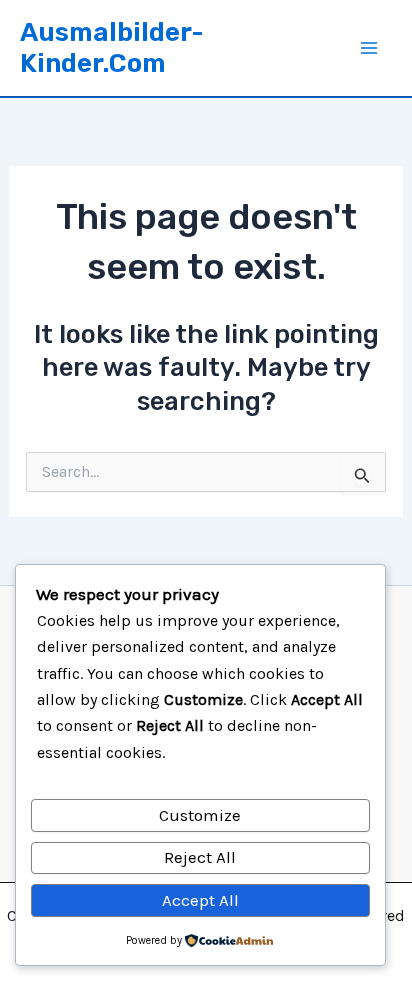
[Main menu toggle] (370, 48)
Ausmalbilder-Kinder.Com (112, 48)
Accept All (200, 900)
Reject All (200, 857)
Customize (200, 815)
